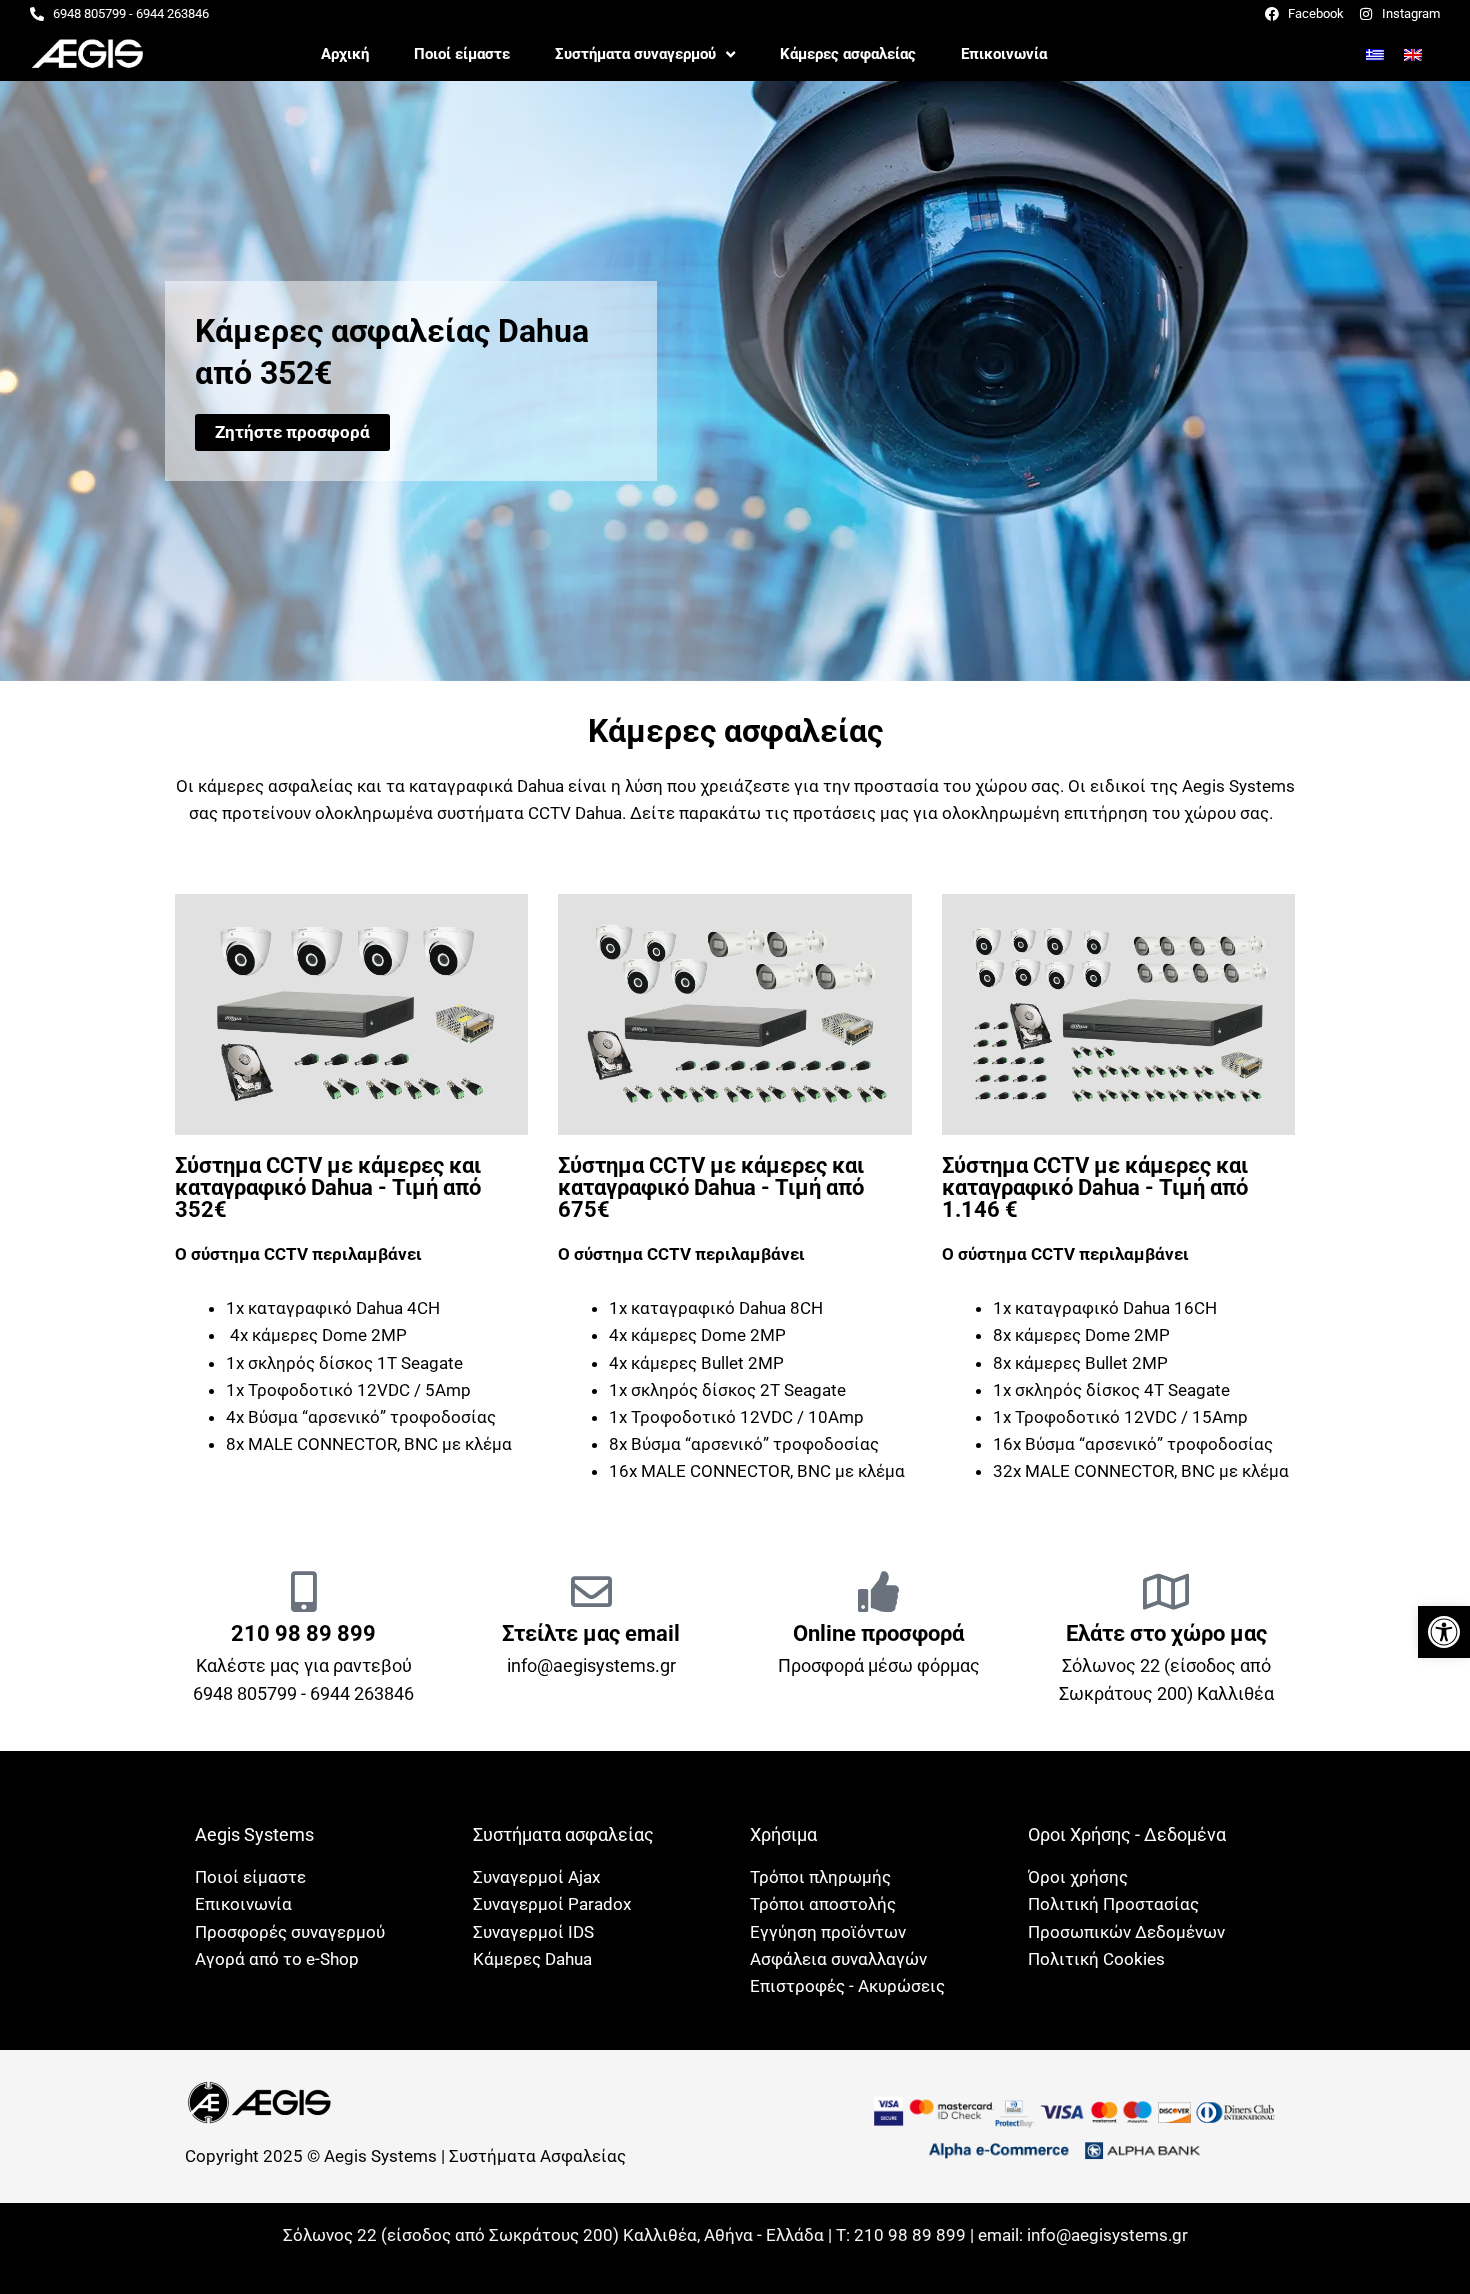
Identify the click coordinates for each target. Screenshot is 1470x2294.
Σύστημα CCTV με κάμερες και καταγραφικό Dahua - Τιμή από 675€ (711, 1187)
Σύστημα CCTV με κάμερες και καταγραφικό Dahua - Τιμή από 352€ (328, 1187)
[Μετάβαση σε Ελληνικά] (1375, 54)
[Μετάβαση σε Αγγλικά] (1413, 54)
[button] (1444, 1632)
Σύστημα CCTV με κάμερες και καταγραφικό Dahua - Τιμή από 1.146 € (1095, 1187)
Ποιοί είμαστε (462, 54)
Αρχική (345, 54)
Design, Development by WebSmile (735, 2261)
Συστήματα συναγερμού (635, 54)
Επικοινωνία (1004, 54)
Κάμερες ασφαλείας (848, 54)
